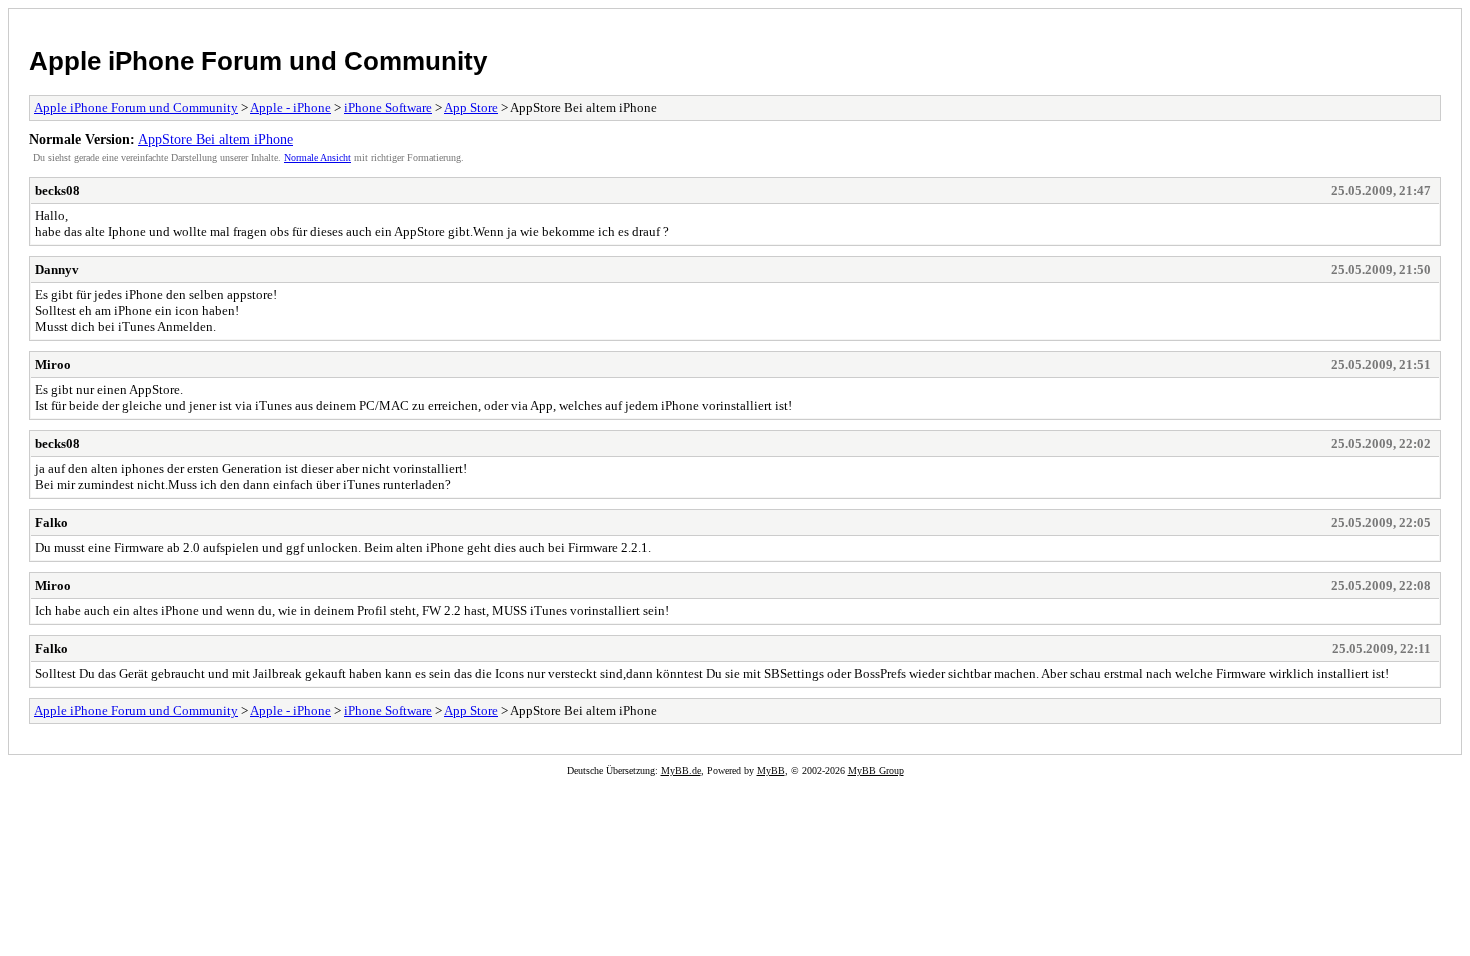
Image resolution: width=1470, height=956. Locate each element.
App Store (471, 107)
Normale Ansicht (317, 157)
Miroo (53, 364)
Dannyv (57, 269)
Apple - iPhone (290, 107)
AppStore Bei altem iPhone (215, 139)
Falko (51, 522)
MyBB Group (876, 770)
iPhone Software (388, 107)
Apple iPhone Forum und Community (258, 61)
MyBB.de (681, 770)
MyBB (771, 770)
